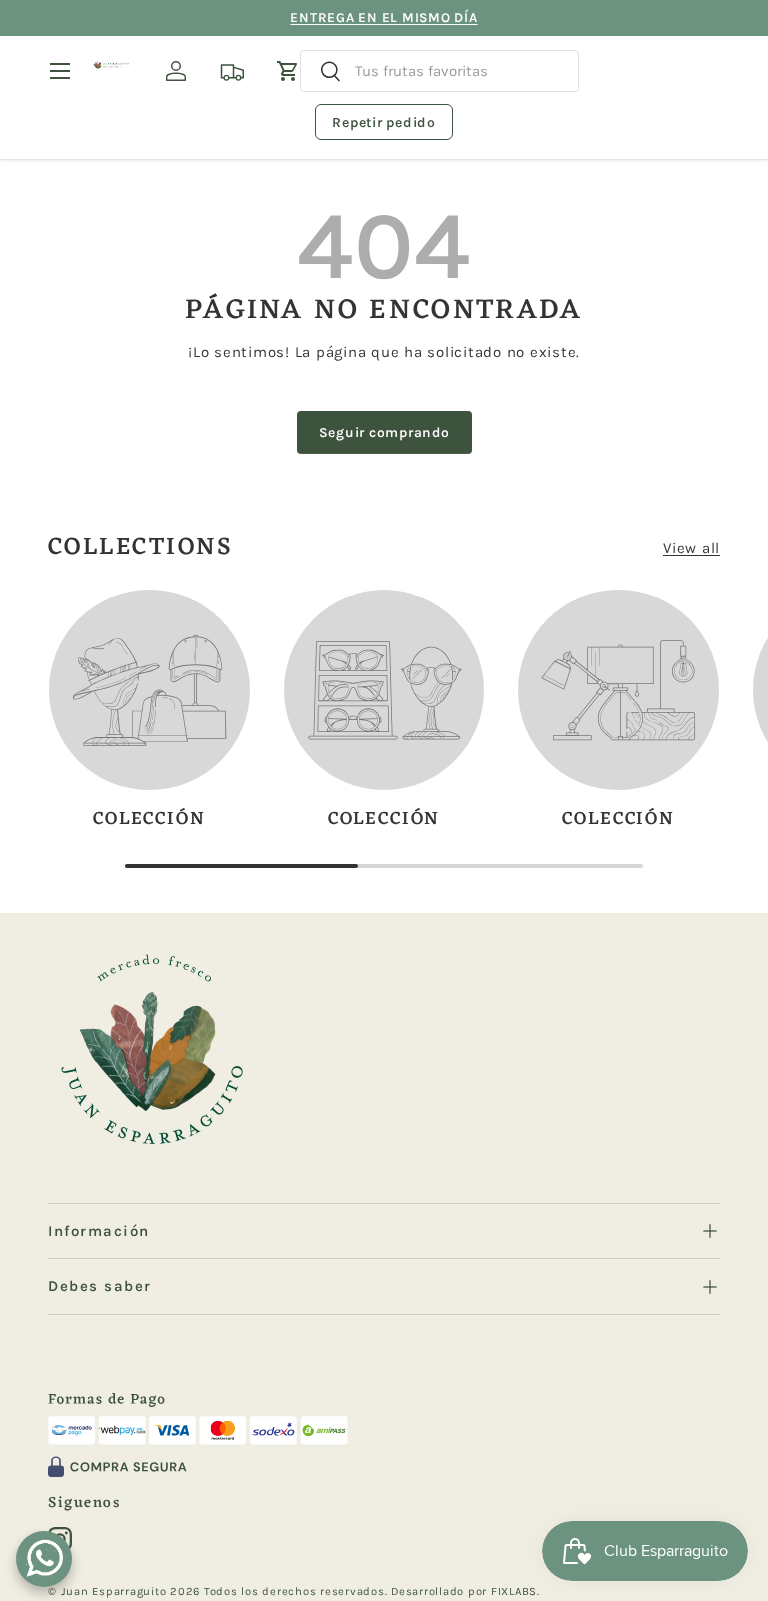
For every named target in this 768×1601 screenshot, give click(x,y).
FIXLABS (514, 1591)
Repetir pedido (384, 122)
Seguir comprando (384, 432)
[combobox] (439, 71)
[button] (288, 71)
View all (691, 548)
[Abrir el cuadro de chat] (44, 1559)
